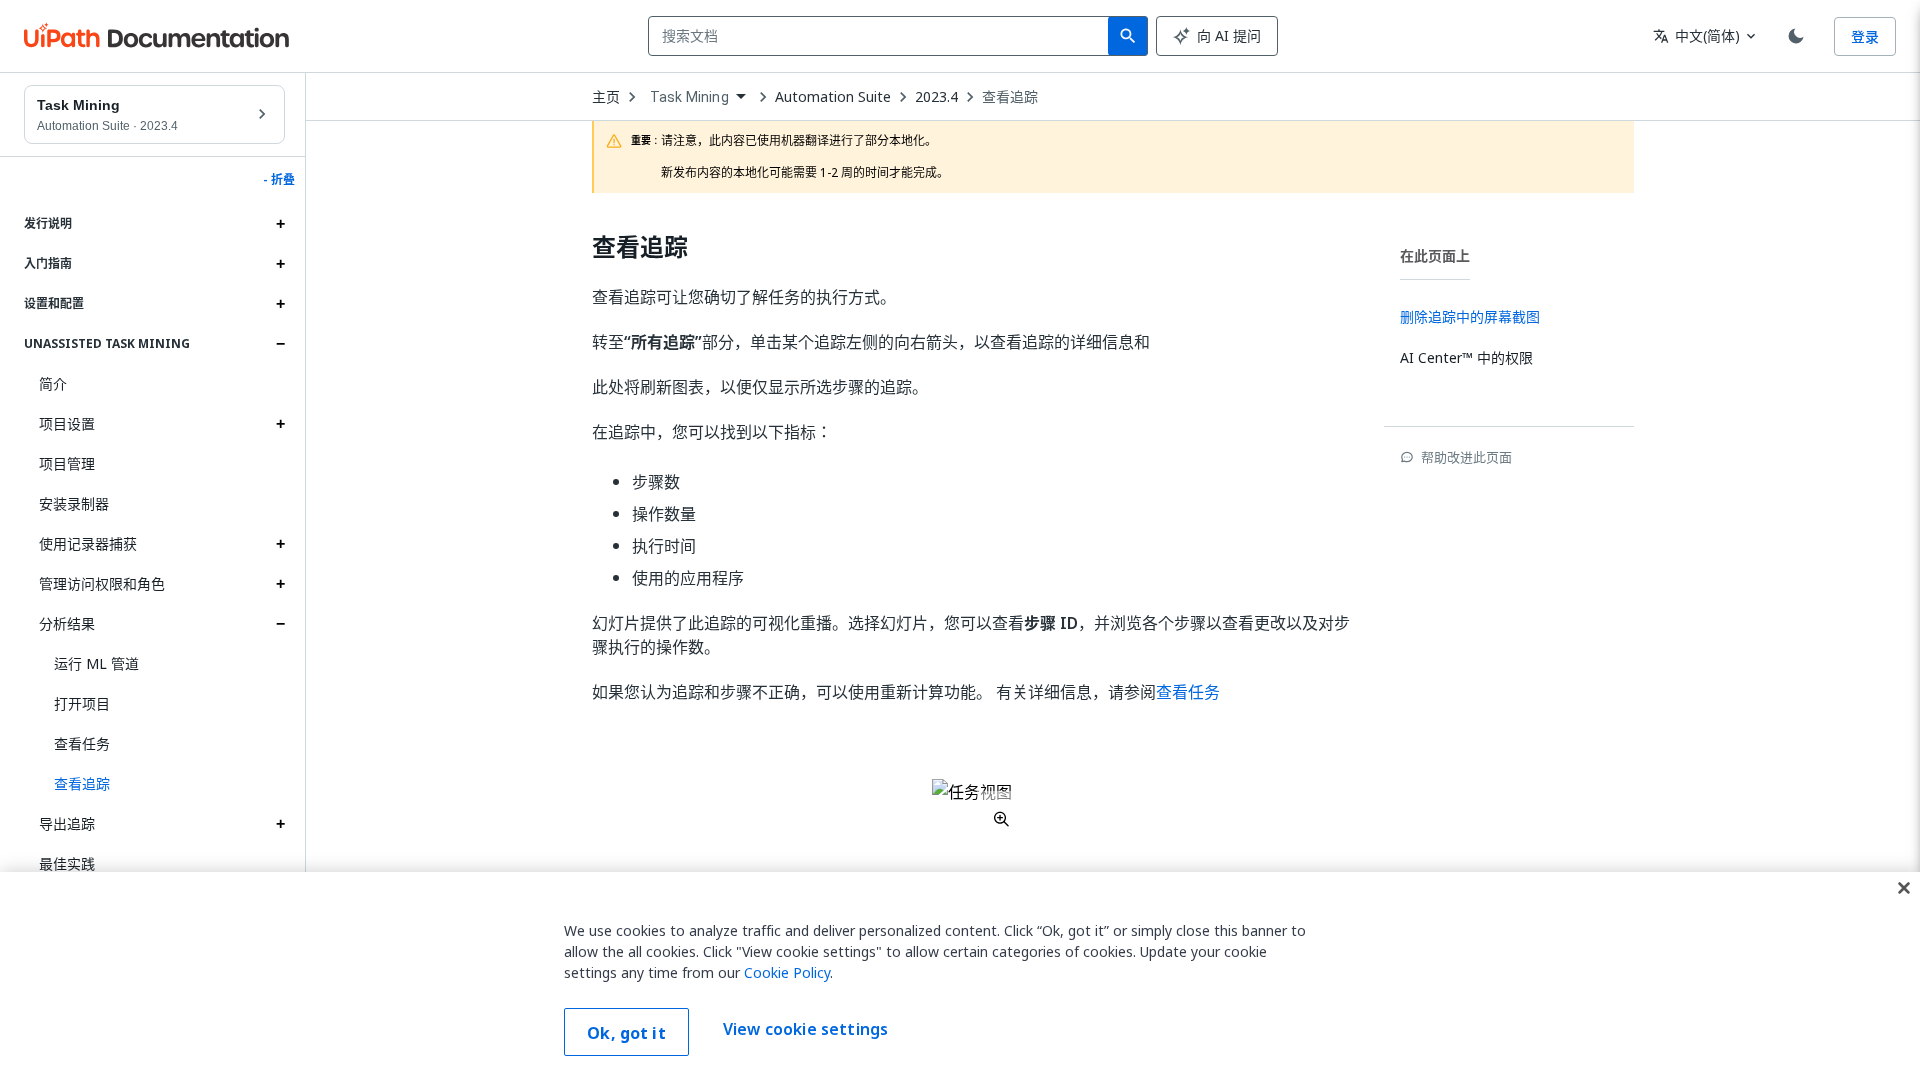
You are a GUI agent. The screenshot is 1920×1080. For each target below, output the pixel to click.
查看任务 (82, 743)
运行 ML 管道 (96, 663)
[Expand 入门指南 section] (280, 264)
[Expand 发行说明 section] (280, 224)
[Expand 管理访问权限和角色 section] (280, 584)
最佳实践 (67, 863)
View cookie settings (805, 1030)
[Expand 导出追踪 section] (280, 824)
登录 (1865, 36)
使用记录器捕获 (88, 543)
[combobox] (882, 36)
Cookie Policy (787, 972)
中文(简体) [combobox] (1696, 35)
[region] (960, 976)
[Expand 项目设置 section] (280, 424)
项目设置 (67, 423)
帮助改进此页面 (1466, 457)
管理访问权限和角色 (102, 583)
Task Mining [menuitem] (689, 97)
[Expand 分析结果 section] (280, 624)
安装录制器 (74, 503)
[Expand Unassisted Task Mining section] (280, 344)
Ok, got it (626, 1033)
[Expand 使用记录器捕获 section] (280, 544)
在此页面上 (1435, 255)
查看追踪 (1010, 97)
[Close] (1904, 888)
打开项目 (82, 703)
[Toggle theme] (1796, 36)
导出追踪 (67, 823)
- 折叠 (279, 180)
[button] (162, 784)
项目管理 (67, 463)
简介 (53, 383)
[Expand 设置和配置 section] (280, 304)
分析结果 (67, 623)
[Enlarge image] (972, 802)
